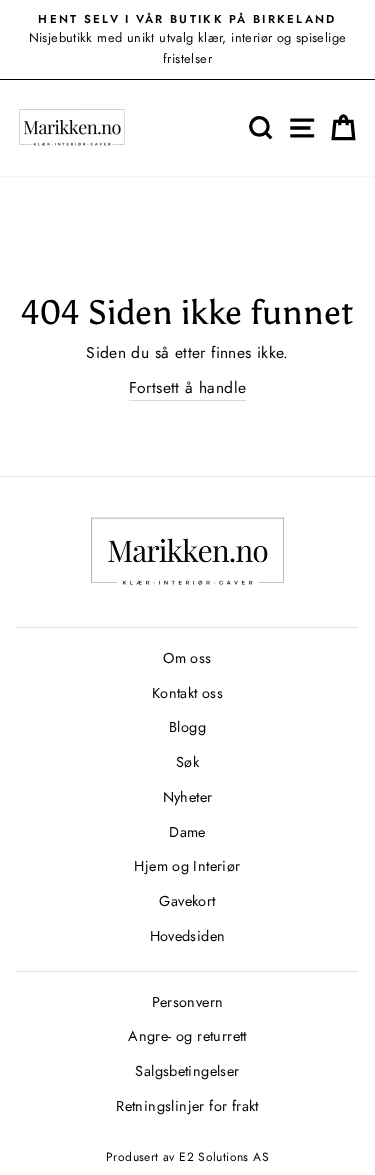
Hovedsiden (188, 936)
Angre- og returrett (187, 1036)
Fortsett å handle (188, 387)
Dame (187, 832)
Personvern (188, 1002)
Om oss (187, 658)
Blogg (187, 727)
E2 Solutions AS (224, 1157)
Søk (187, 762)
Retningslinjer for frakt (187, 1106)
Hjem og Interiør (187, 866)
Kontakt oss (187, 693)
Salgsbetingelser (187, 1071)
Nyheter (188, 797)
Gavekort (187, 901)
